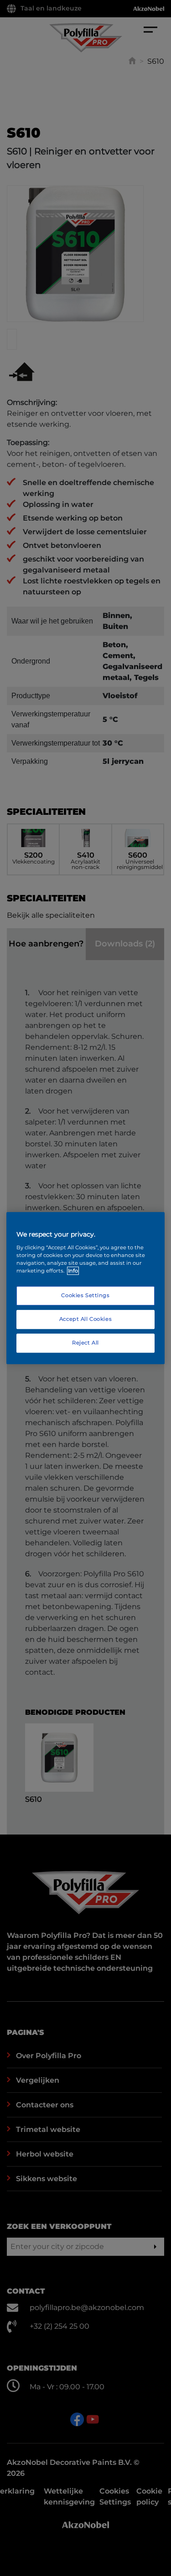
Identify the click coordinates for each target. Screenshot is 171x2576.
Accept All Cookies (85, 1319)
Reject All (85, 1343)
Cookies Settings (85, 1295)
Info (73, 1271)
